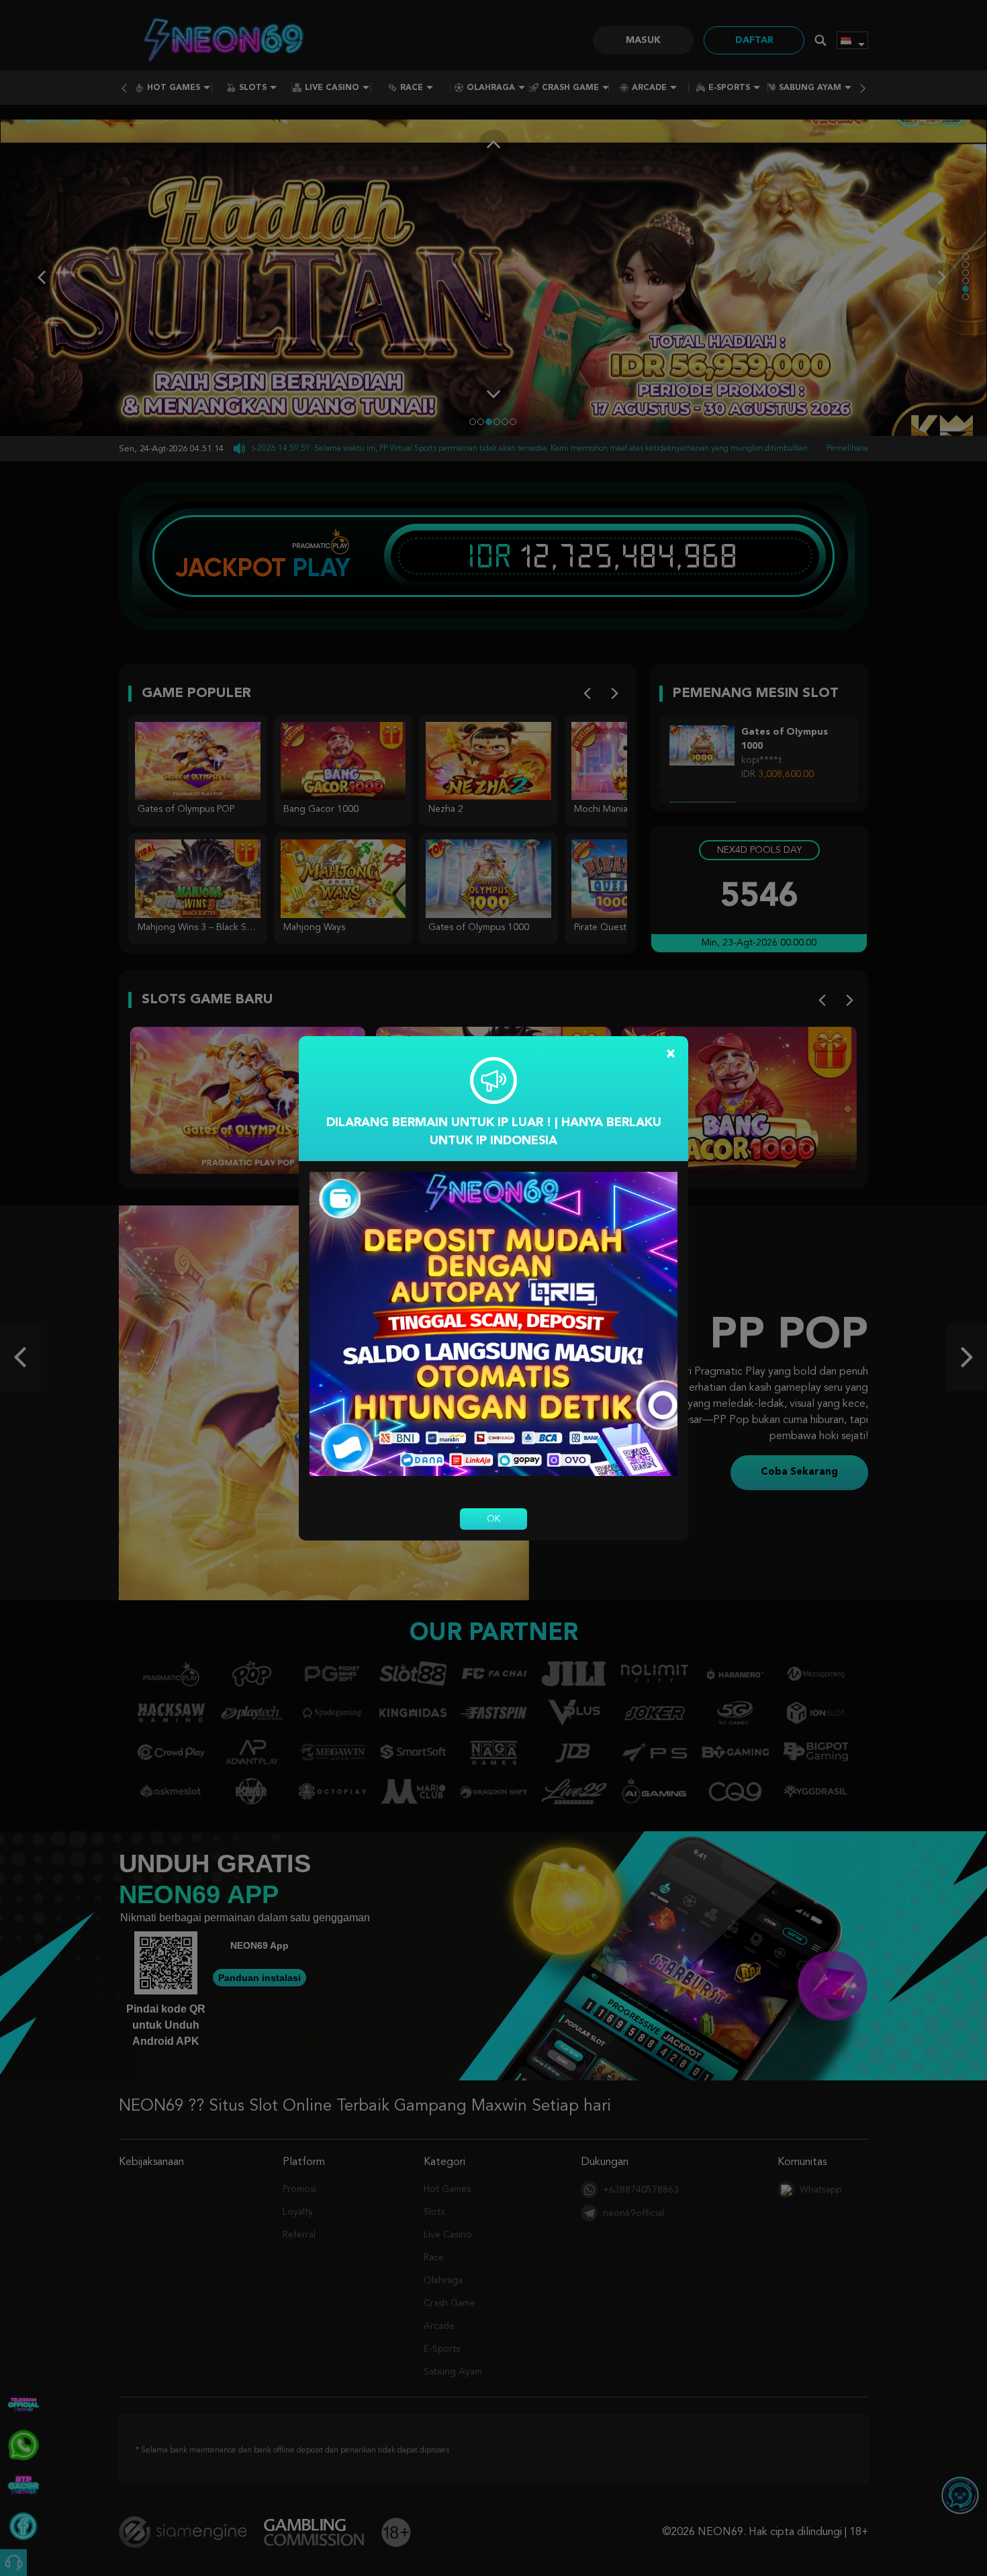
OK (493, 1519)
